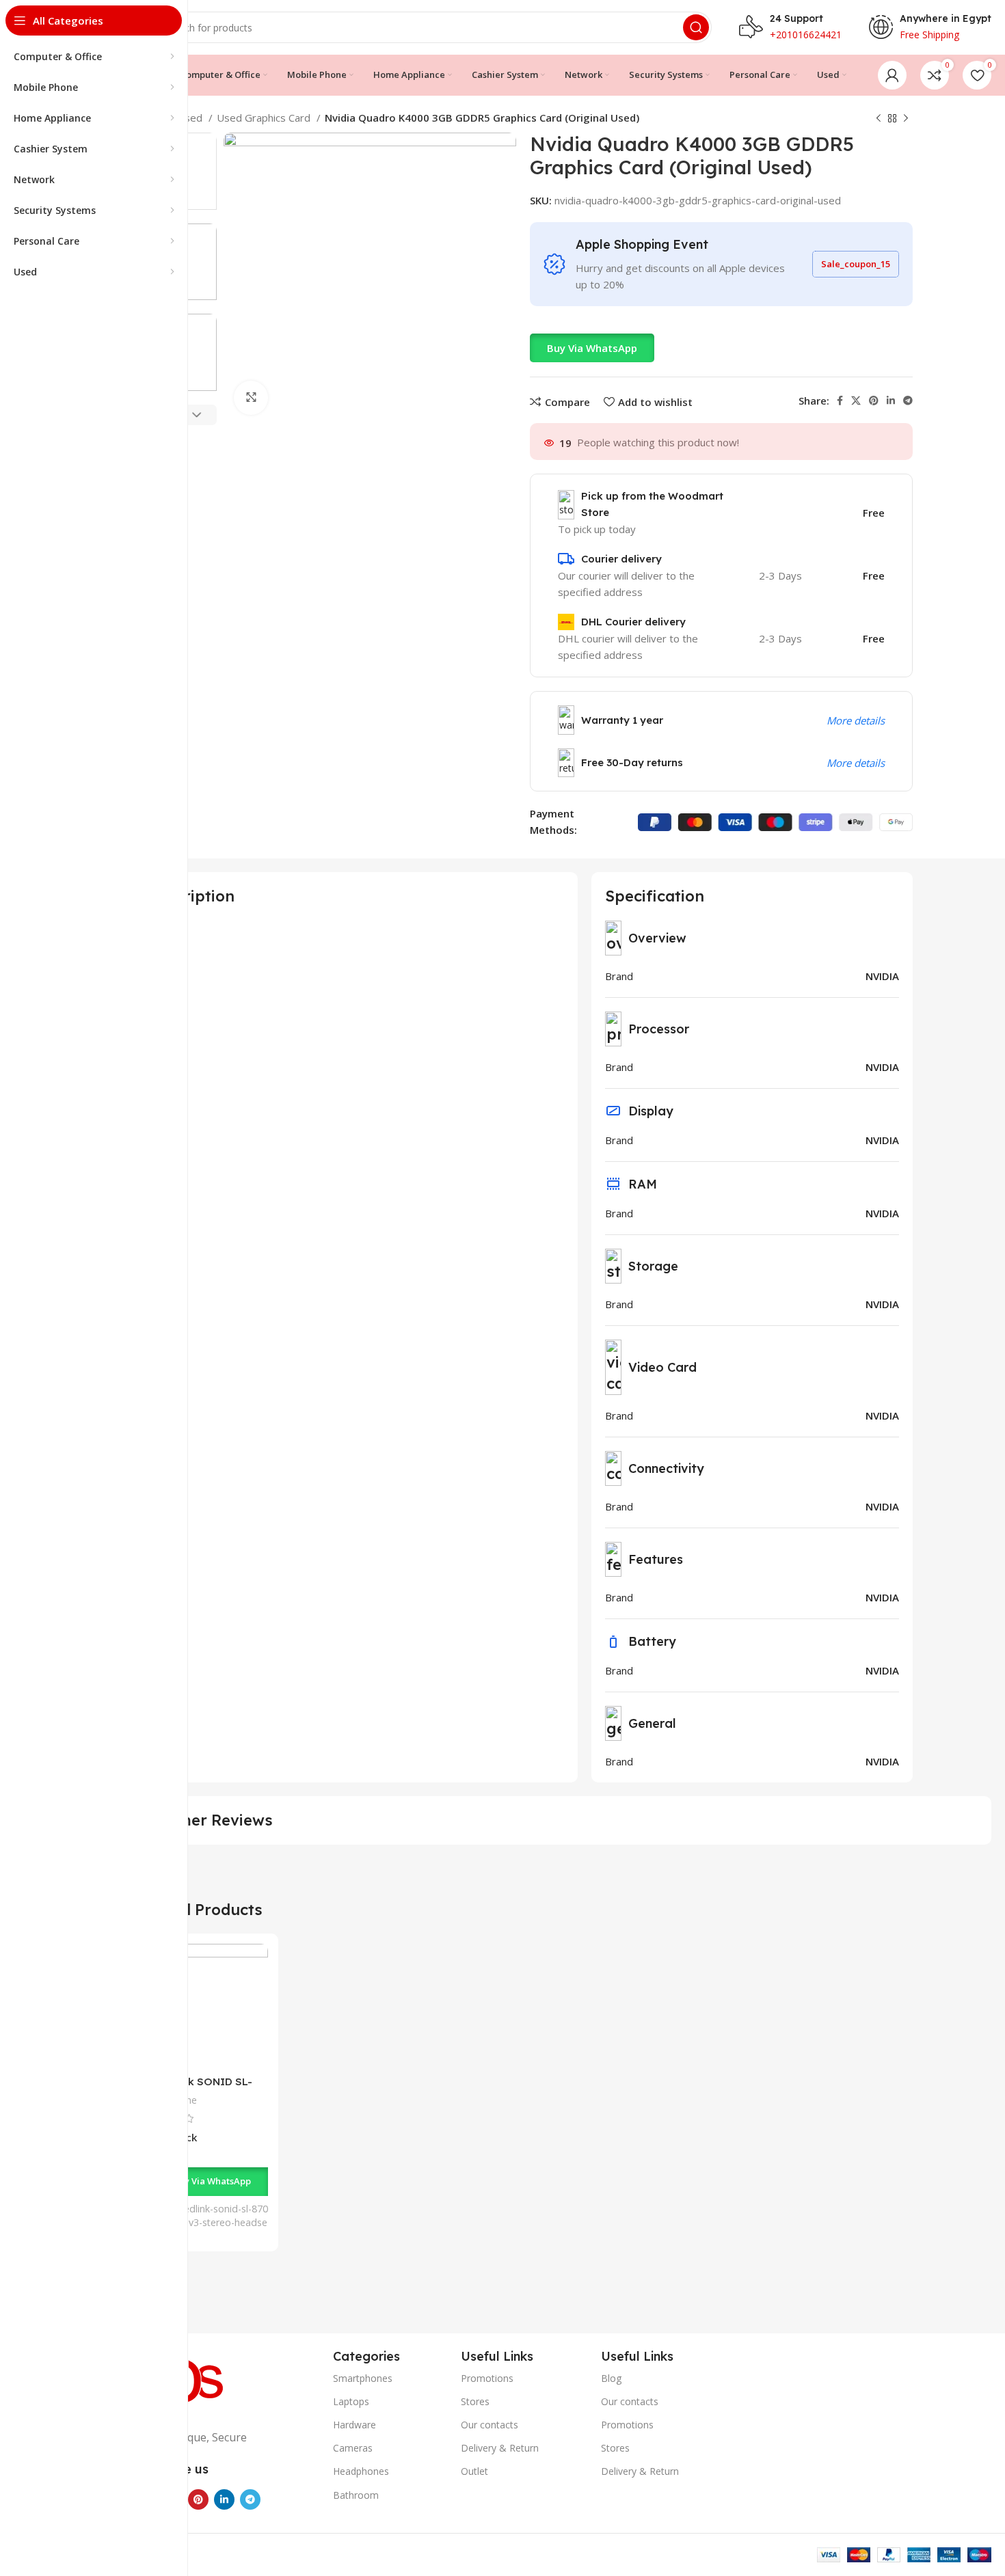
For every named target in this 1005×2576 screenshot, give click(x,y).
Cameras (353, 2448)
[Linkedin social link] (891, 401)
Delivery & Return (500, 2448)
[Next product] (906, 119)
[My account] (892, 75)
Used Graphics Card (265, 118)
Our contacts (490, 2425)
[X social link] (856, 401)
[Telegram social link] (908, 401)
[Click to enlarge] (251, 398)
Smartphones (363, 2378)
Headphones (361, 2471)
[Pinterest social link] (874, 401)
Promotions (487, 2378)
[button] (592, 348)
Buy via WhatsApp (592, 348)
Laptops (351, 2401)
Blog (611, 2378)
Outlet (474, 2471)
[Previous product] (879, 119)
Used (191, 118)
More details (856, 720)
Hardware (354, 2425)
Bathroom (356, 2495)
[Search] (696, 27)
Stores (475, 2401)
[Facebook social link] (840, 401)
